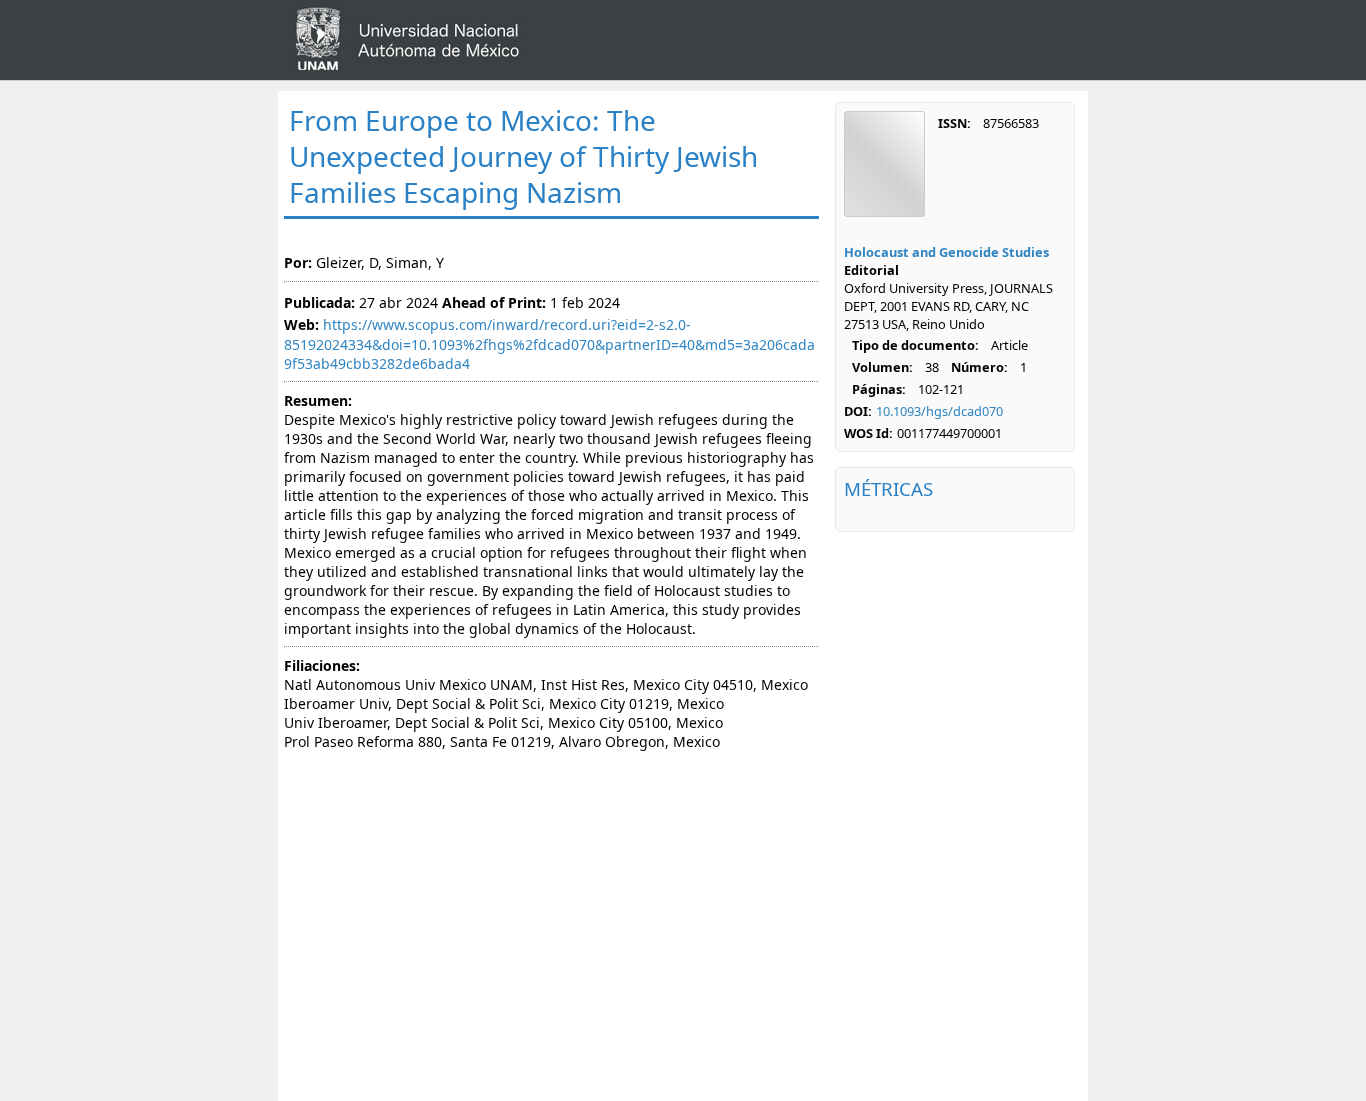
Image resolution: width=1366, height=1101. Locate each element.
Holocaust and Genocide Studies (946, 252)
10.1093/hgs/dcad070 (939, 411)
